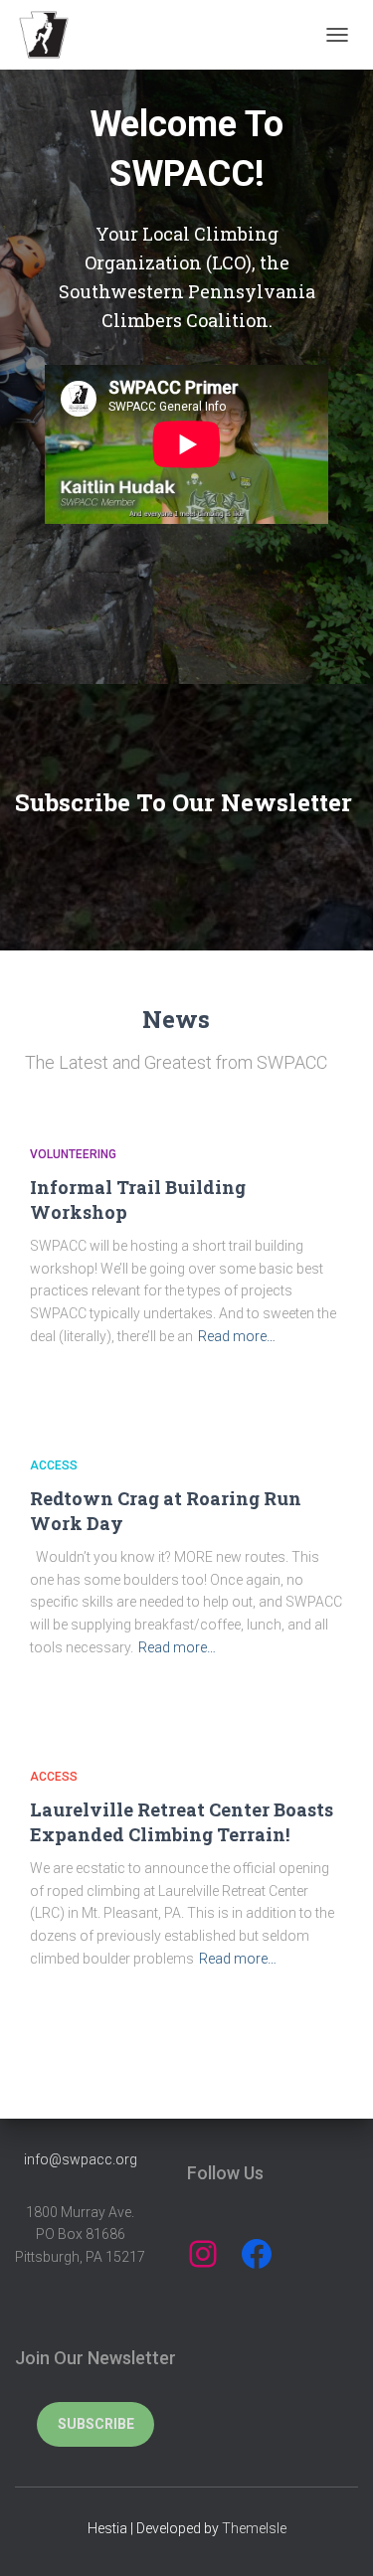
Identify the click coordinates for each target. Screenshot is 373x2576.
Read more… (237, 1336)
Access (54, 1465)
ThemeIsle (254, 2528)
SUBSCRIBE (96, 2424)
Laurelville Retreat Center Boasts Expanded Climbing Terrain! (182, 1822)
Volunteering (73, 1154)
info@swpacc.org (81, 2159)
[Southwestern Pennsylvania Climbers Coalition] (51, 35)
